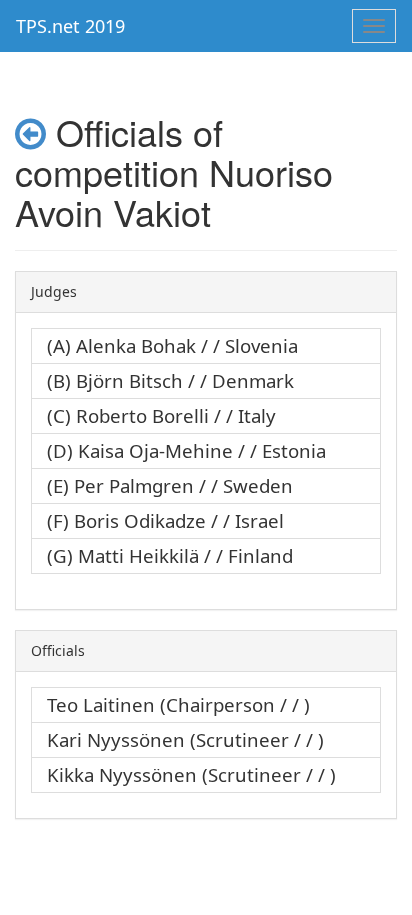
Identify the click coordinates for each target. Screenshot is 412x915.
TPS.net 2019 (70, 26)
